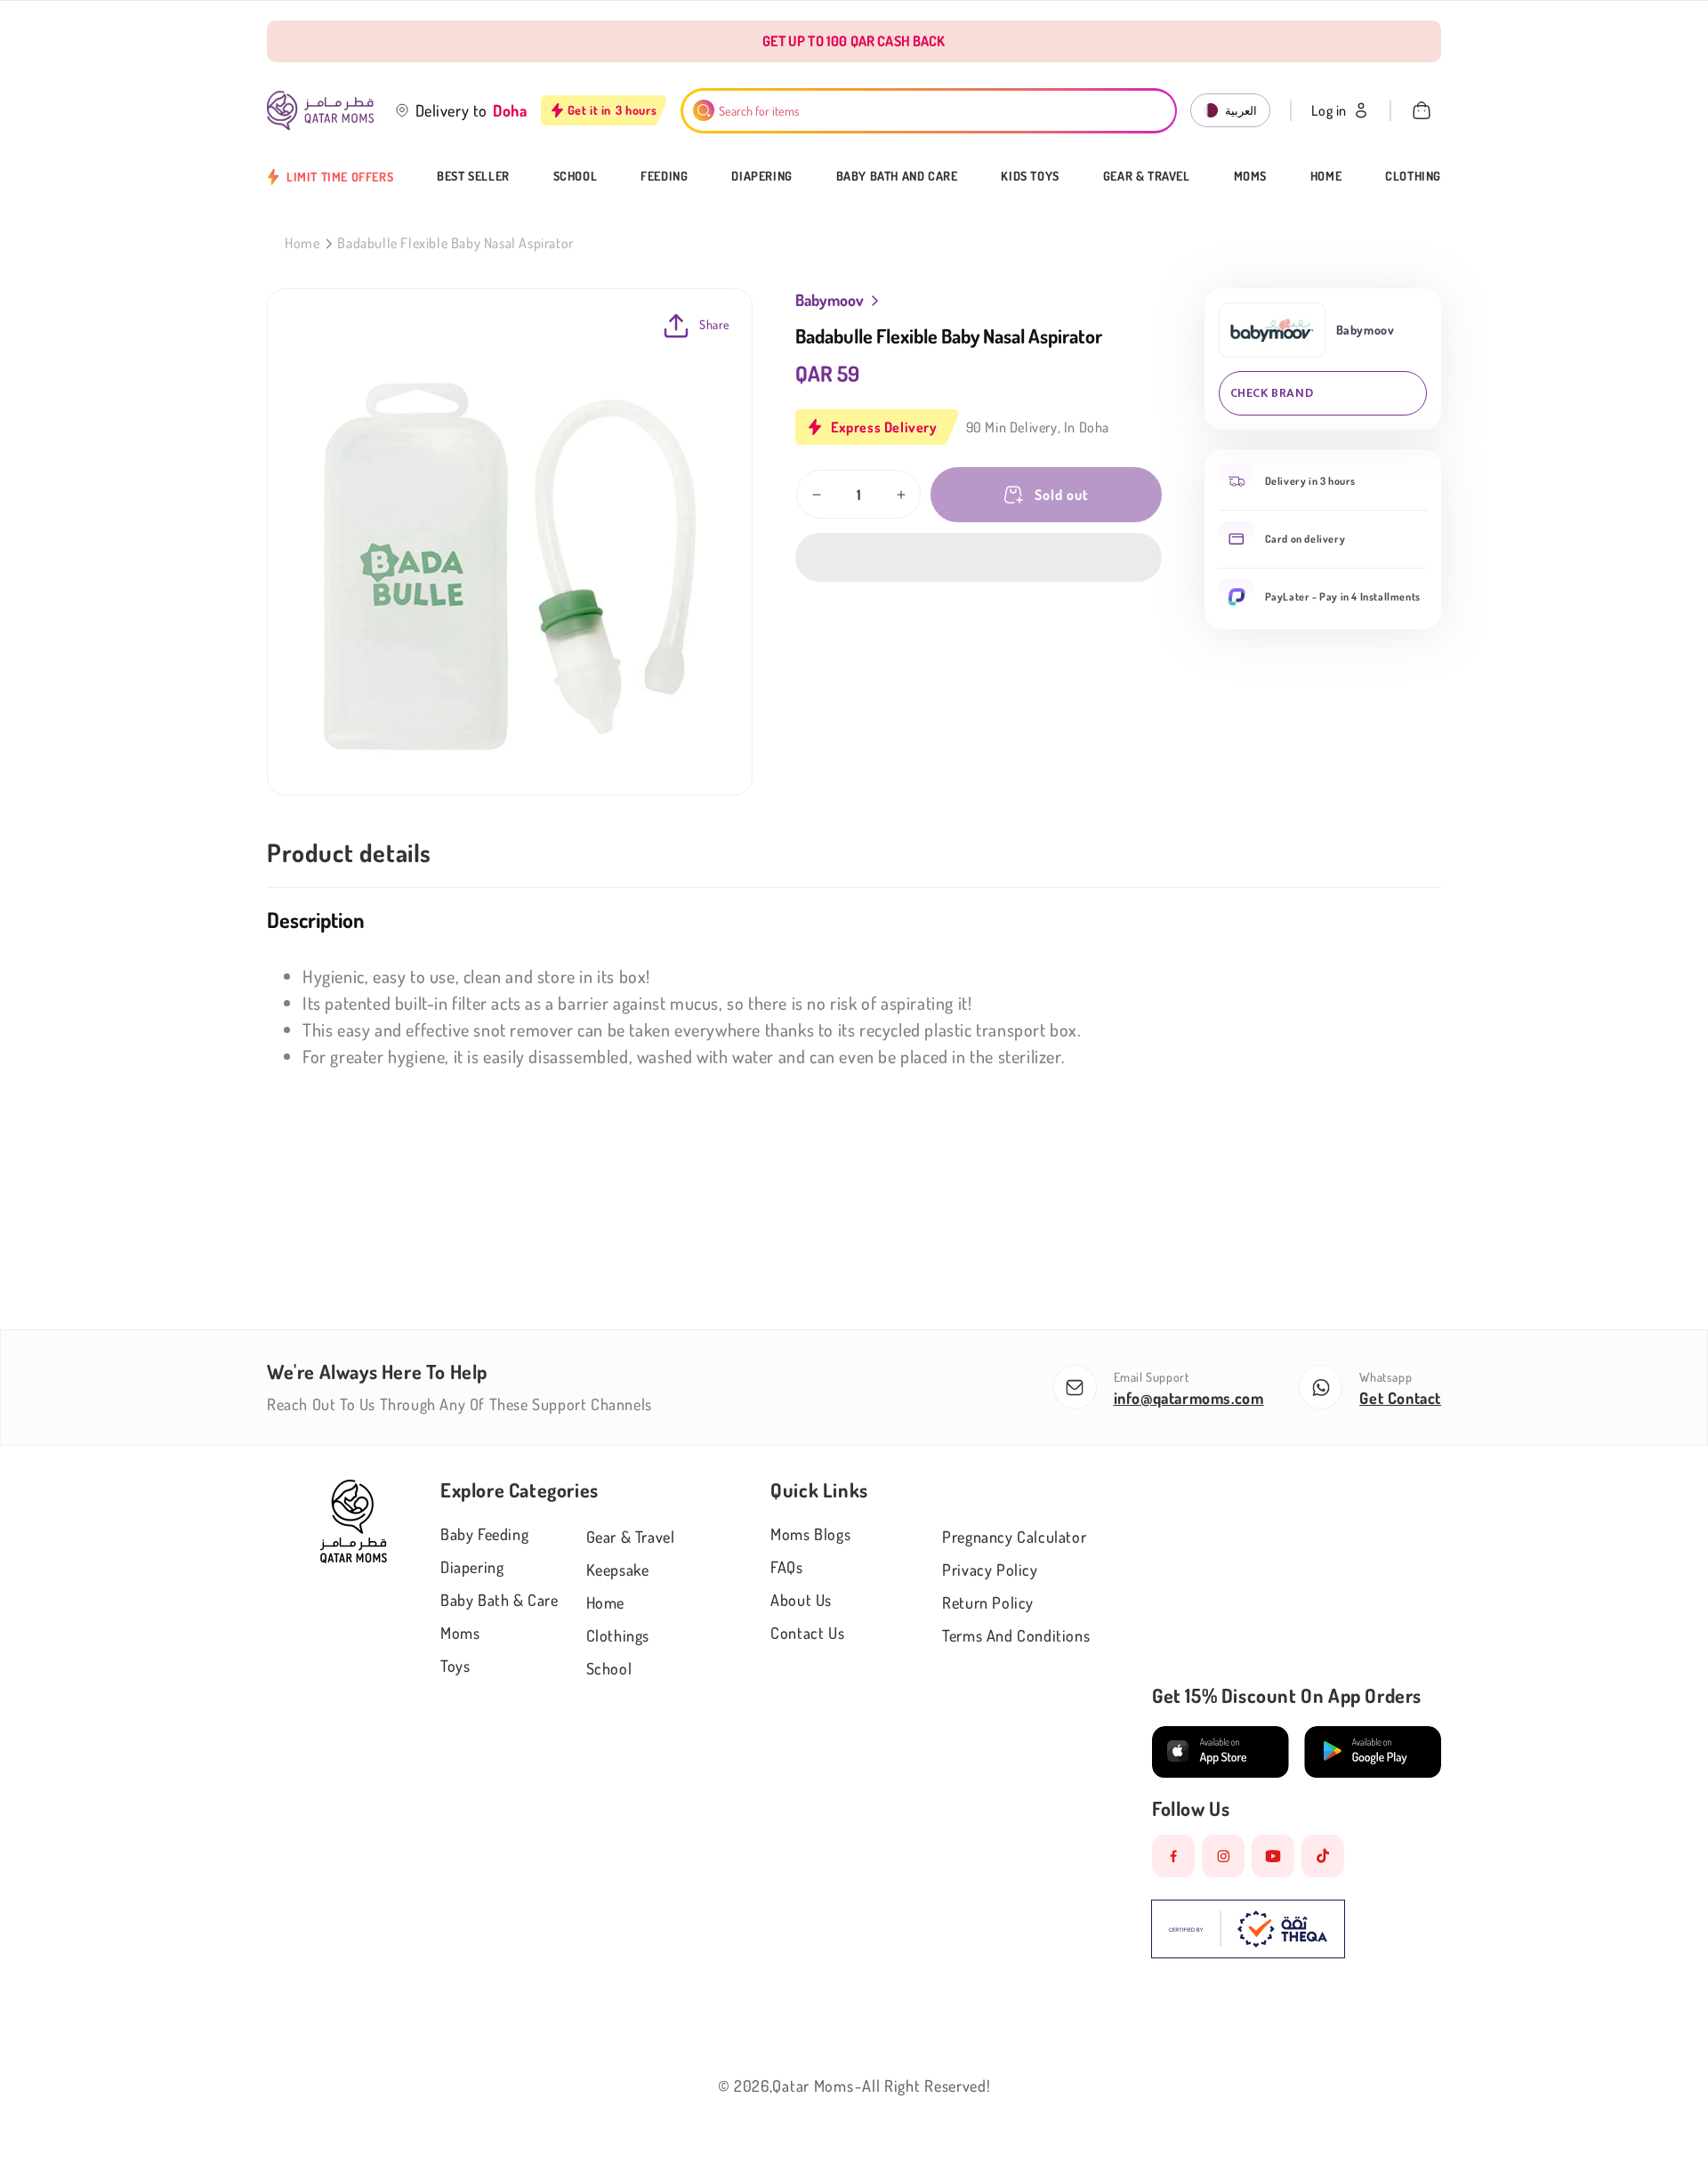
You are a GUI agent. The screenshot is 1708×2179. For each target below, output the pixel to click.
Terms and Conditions (1016, 1635)
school (609, 1668)
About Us (801, 1600)
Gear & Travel (1147, 176)
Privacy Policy (990, 1570)
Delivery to (452, 110)
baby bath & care (500, 1600)
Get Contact (1400, 1398)
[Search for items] (704, 110)
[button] (979, 557)
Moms (1250, 176)
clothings (618, 1635)
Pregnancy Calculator (1014, 1537)
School (576, 176)
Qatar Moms (813, 2086)
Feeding (664, 176)
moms (460, 1633)
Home (1326, 176)
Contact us (807, 1633)
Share (715, 324)
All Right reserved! (926, 2086)
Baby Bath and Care (897, 176)
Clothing (1413, 176)
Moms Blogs (810, 1534)
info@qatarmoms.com (1189, 1398)
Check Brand (1272, 393)
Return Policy (988, 1602)
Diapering (761, 176)
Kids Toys (1030, 176)
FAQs (786, 1567)
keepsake (618, 1570)
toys (455, 1666)
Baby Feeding (484, 1534)
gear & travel (631, 1537)
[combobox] (929, 111)
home (605, 1602)
